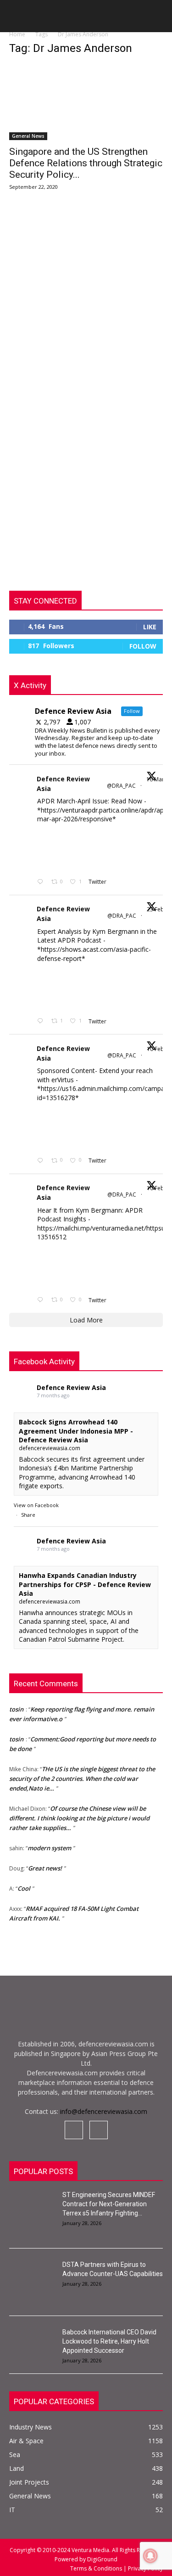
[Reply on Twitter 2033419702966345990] (42, 882)
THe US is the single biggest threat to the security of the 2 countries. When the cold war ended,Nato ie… (82, 1775)
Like (150, 627)
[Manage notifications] (150, 2556)
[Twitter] (99, 2130)
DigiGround (102, 2559)
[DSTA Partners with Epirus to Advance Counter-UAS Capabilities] (32, 2276)
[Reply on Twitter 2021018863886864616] (42, 1300)
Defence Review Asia (63, 784)
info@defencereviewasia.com (104, 2111)
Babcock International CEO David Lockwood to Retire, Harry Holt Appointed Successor (109, 2341)
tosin (16, 1706)
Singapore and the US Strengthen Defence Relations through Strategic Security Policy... (86, 163)
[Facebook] (74, 2130)
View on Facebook (36, 1505)
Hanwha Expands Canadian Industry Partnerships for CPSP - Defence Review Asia (85, 1584)
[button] (16, 19)
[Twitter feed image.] (60, 850)
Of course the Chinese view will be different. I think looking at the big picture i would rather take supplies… (79, 1815)
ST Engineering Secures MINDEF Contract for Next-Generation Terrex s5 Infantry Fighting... (109, 2204)
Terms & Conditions (97, 2568)
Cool (24, 1885)
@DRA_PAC (121, 786)
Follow (143, 646)
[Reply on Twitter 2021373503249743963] (42, 1161)
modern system (49, 1845)
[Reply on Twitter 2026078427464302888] (42, 1021)
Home (17, 34)
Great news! (45, 1865)
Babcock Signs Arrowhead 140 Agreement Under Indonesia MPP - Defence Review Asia (76, 1431)
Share (28, 1515)
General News (28, 136)
